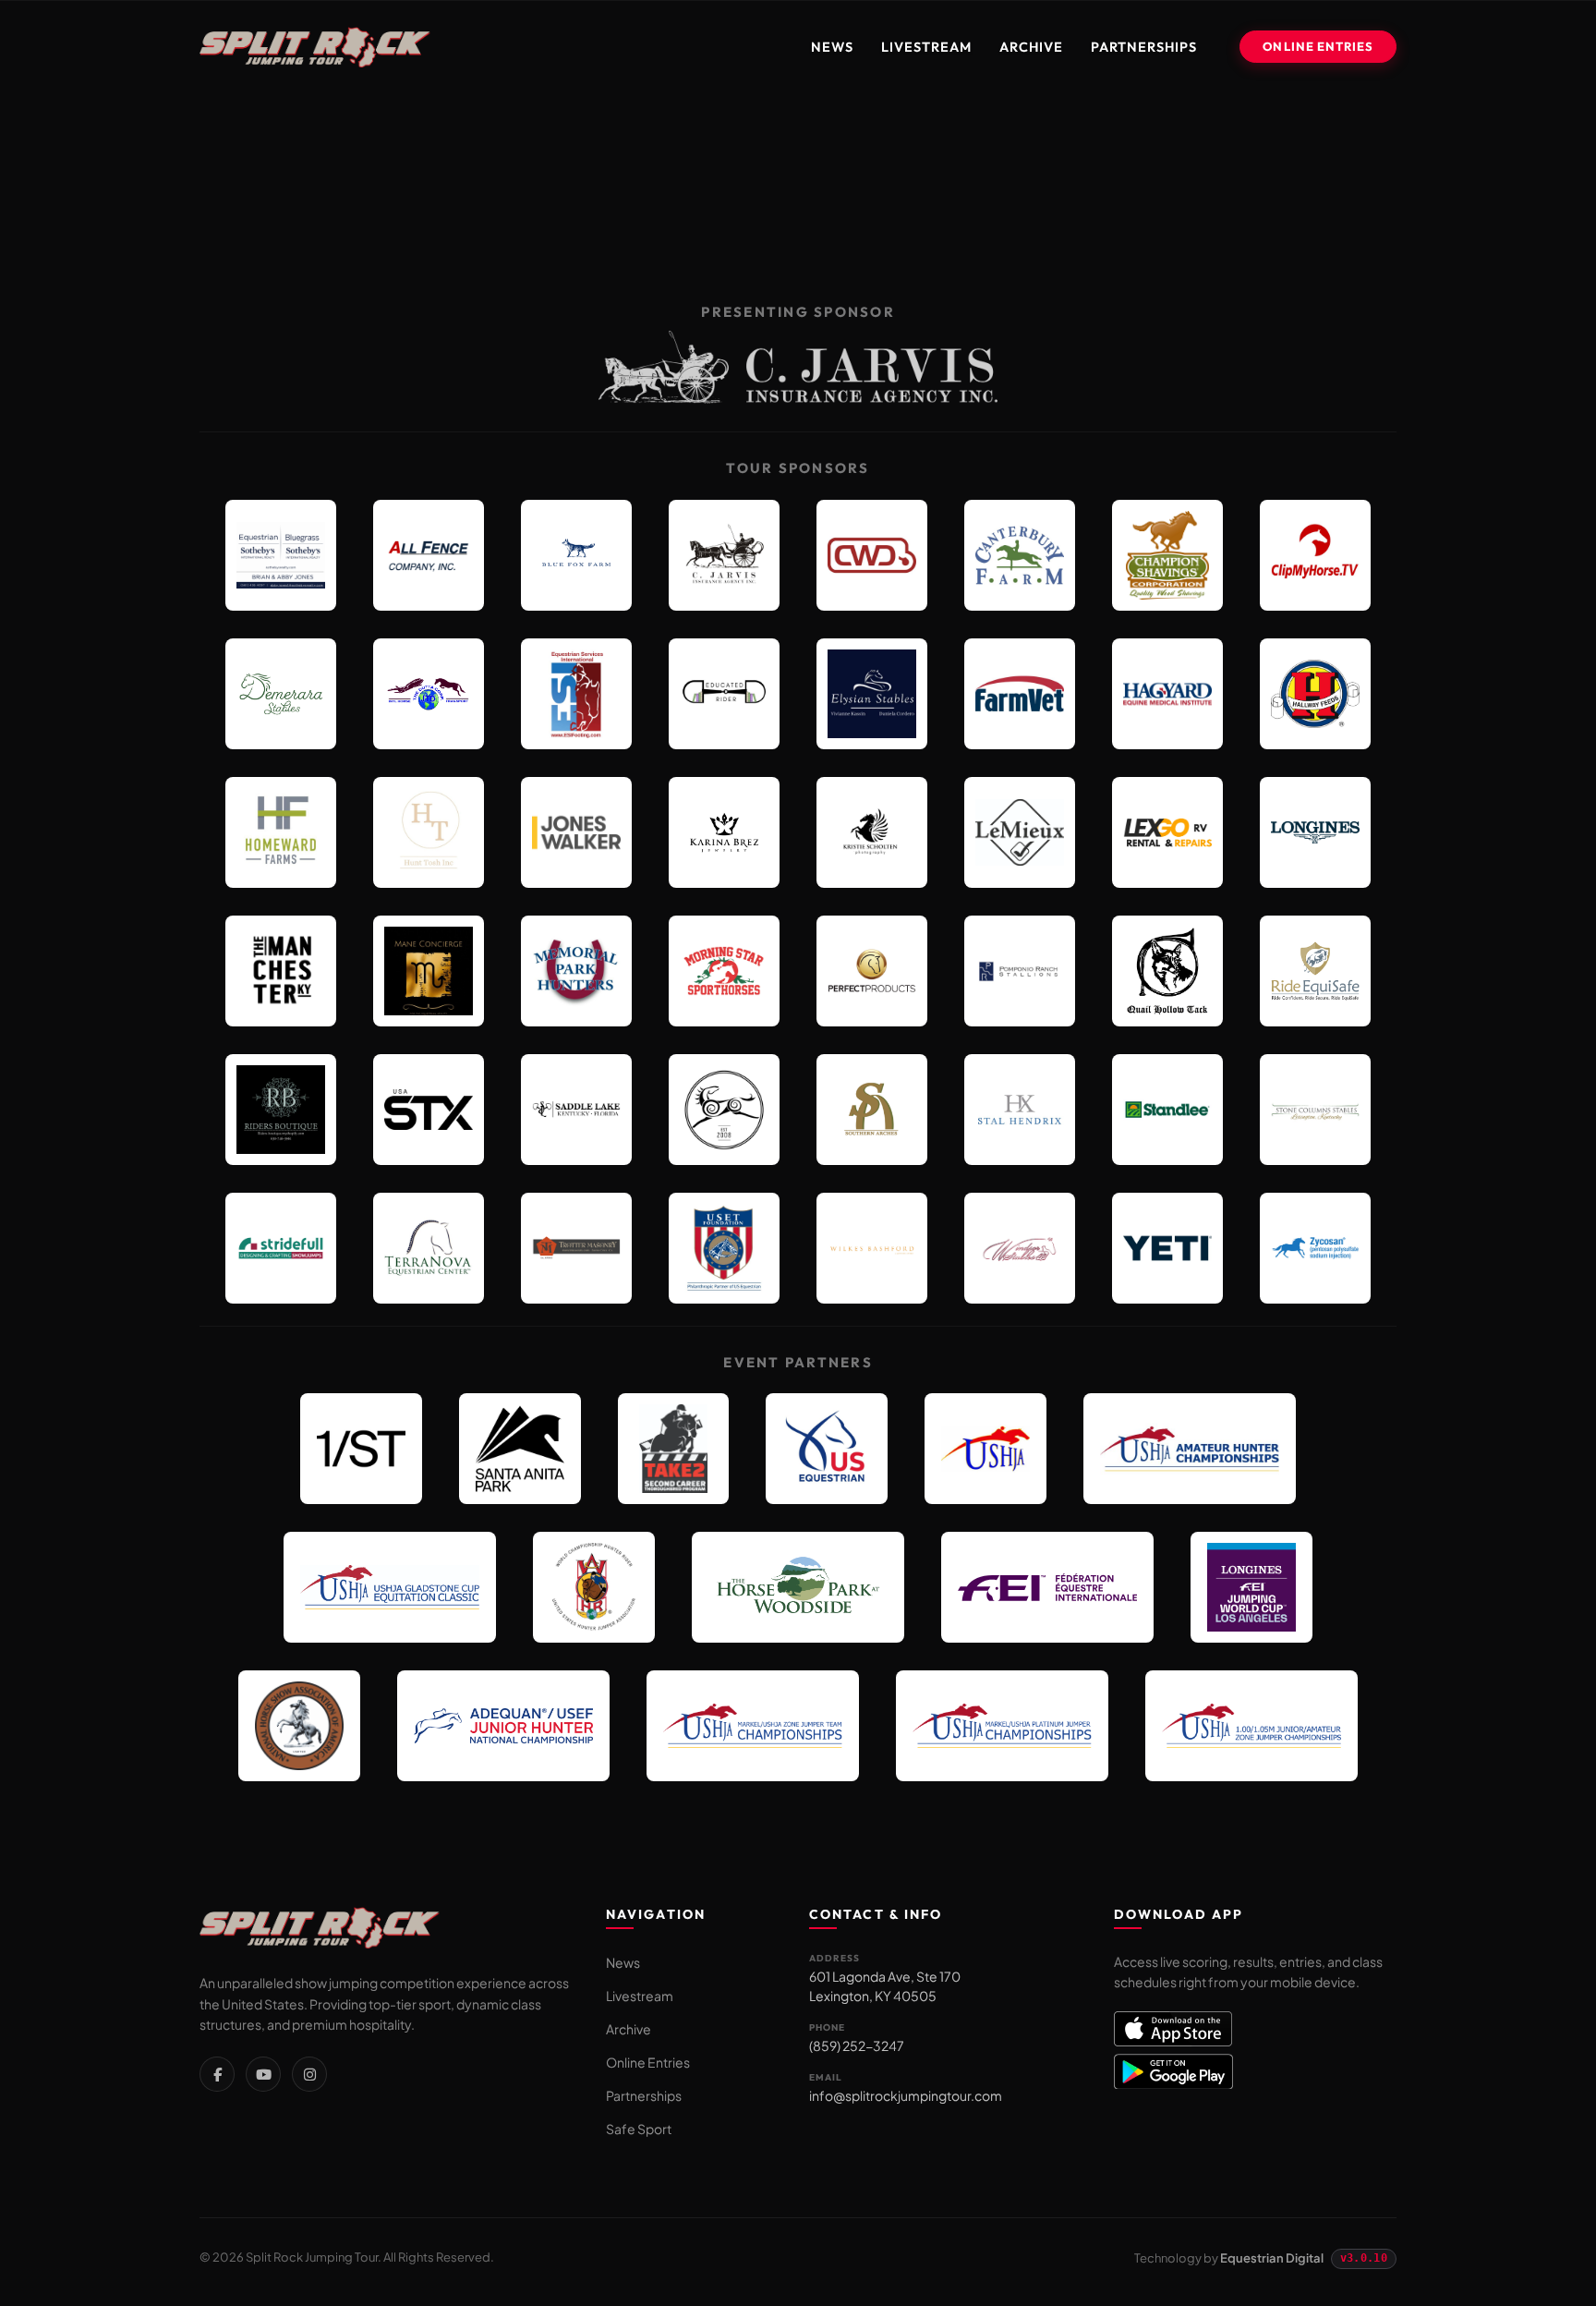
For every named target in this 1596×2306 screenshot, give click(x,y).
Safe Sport (639, 2129)
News (832, 47)
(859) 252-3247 (857, 2045)
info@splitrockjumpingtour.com (906, 2095)
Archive (1031, 47)
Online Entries (1318, 46)
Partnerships (1144, 47)
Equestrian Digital (1272, 2258)
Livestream (926, 47)
